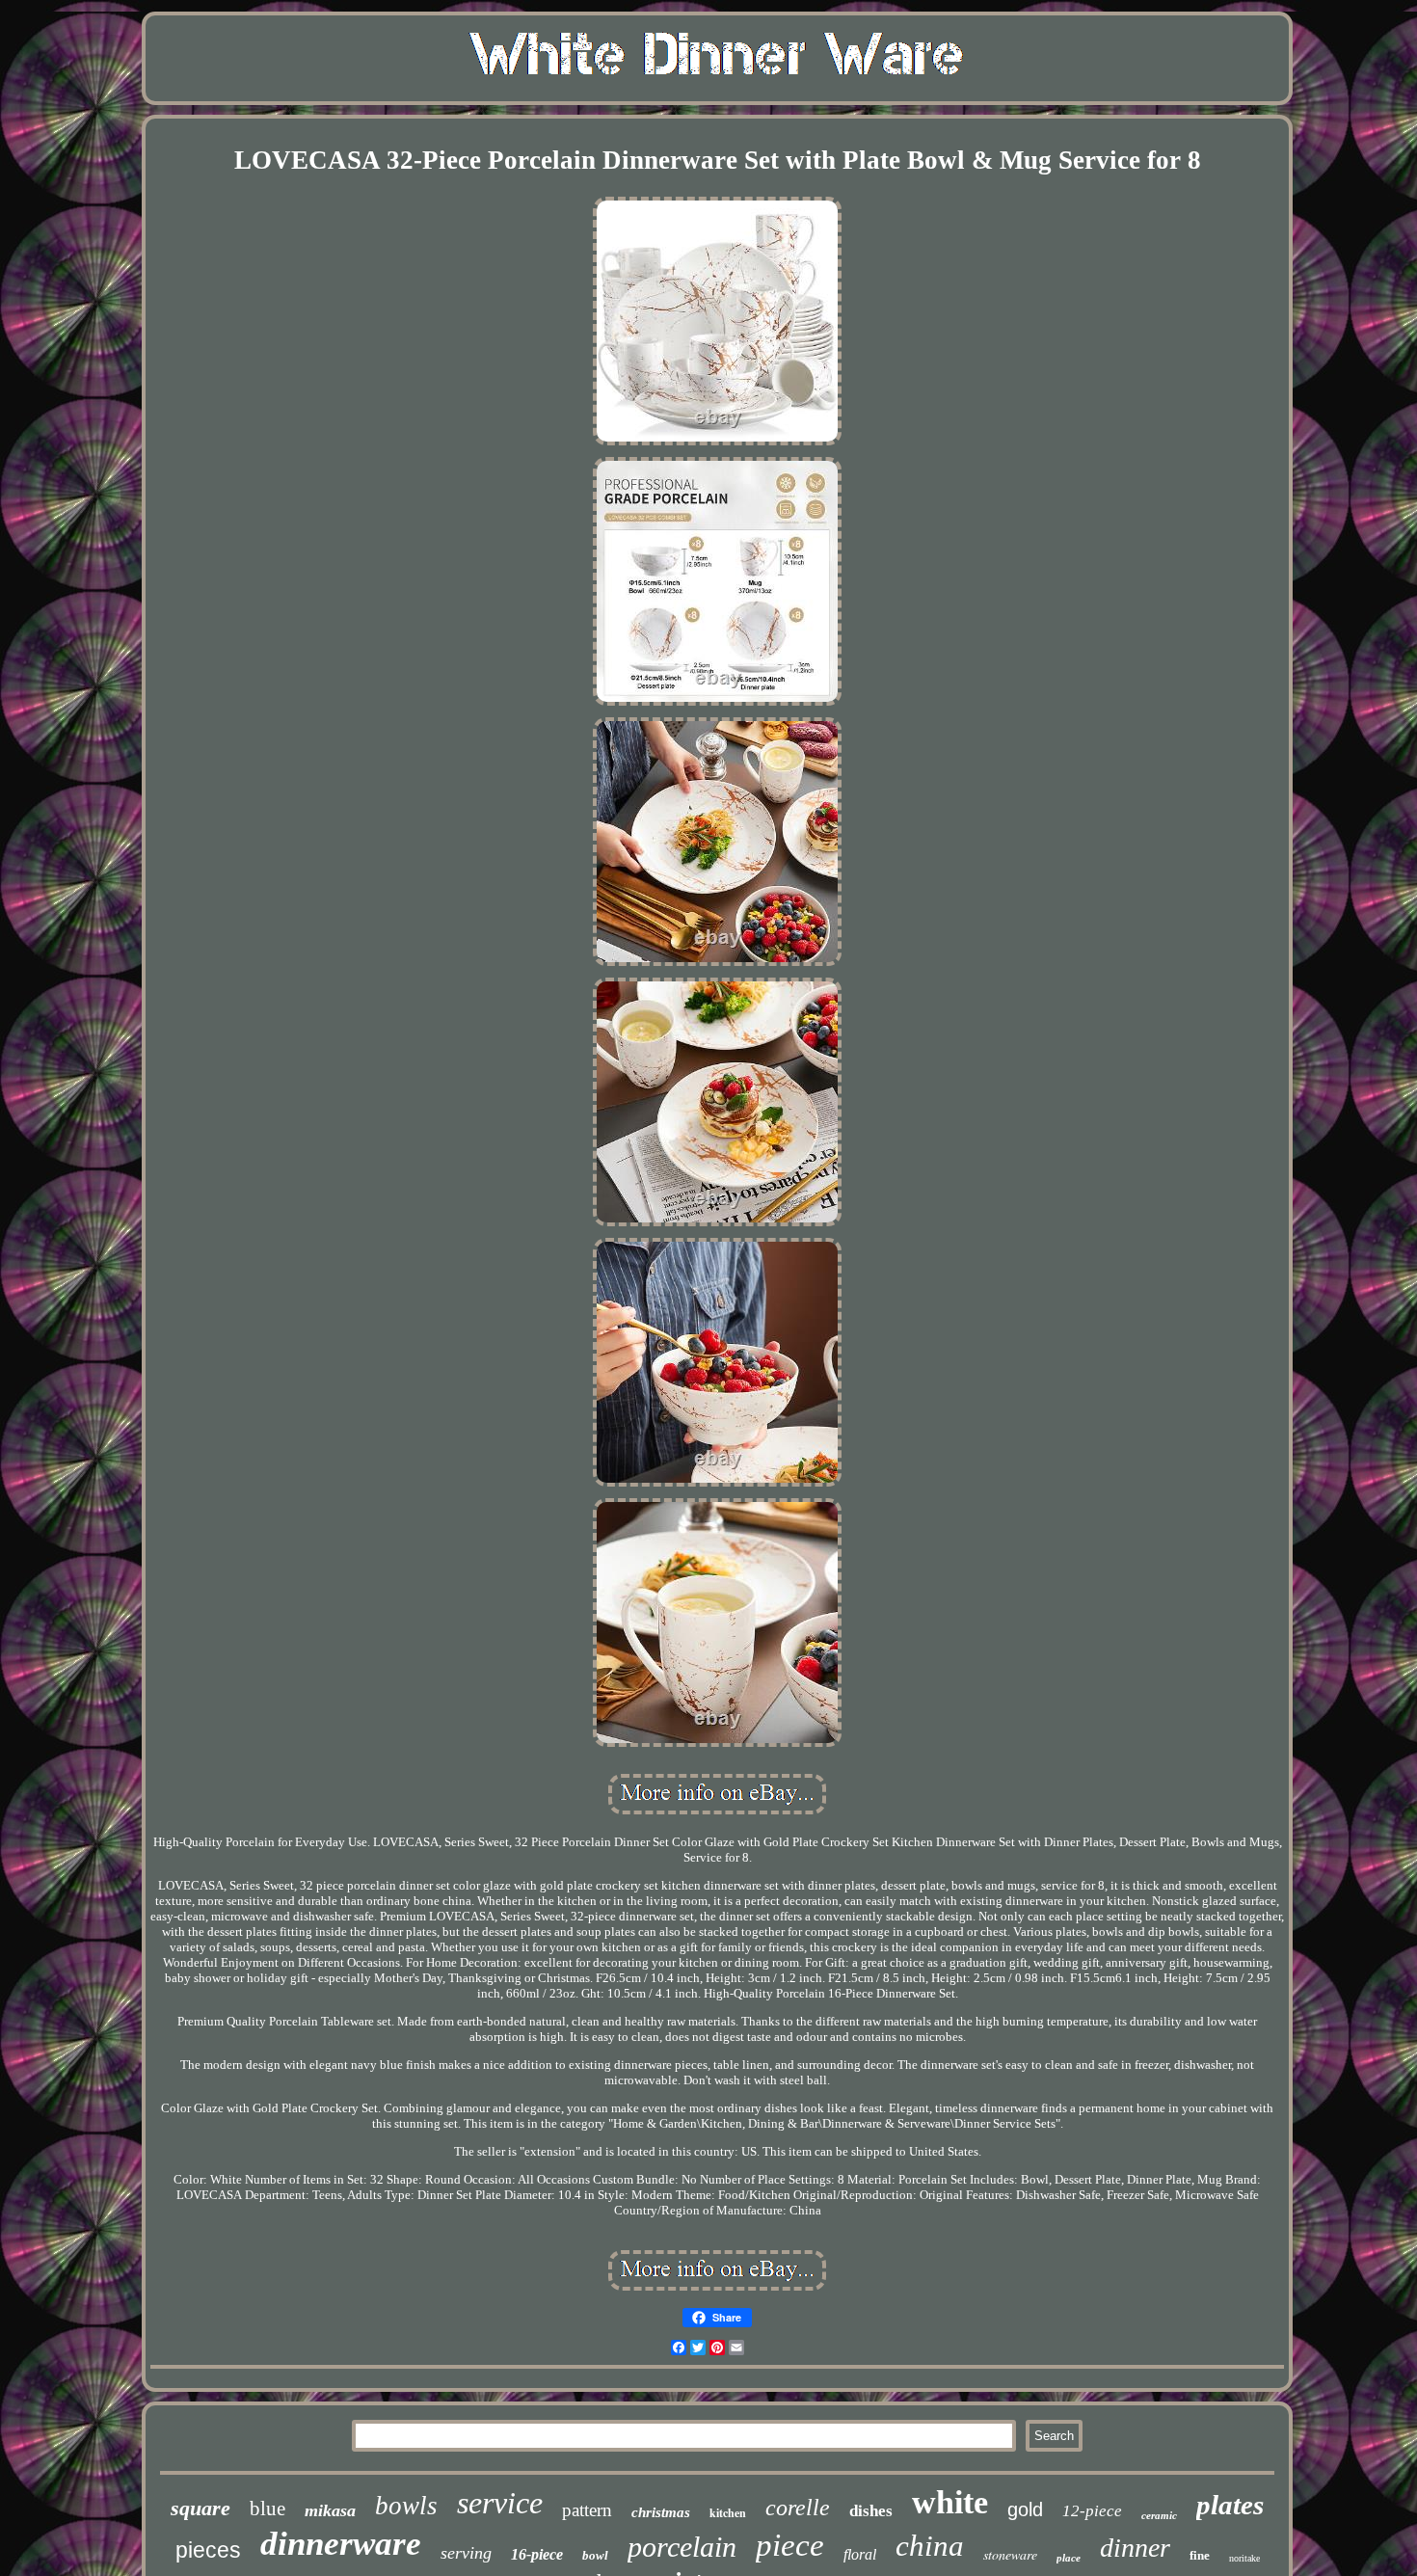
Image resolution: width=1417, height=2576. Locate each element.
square (201, 2508)
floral (860, 2554)
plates (1230, 2505)
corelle (798, 2508)
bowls (406, 2506)
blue (267, 2509)
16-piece (537, 2554)
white (950, 2502)
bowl (595, 2555)
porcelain (682, 2547)
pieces (208, 2550)
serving (466, 2553)
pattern (587, 2510)
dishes (871, 2511)
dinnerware (341, 2544)
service (500, 2503)
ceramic (1159, 2515)
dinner (1135, 2548)
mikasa (330, 2510)
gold (1025, 2509)
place (1069, 2558)
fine (1200, 2555)
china (930, 2546)
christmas (661, 2512)
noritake (1244, 2558)
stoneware (1010, 2554)
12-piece (1092, 2511)
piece (790, 2545)
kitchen (728, 2513)
